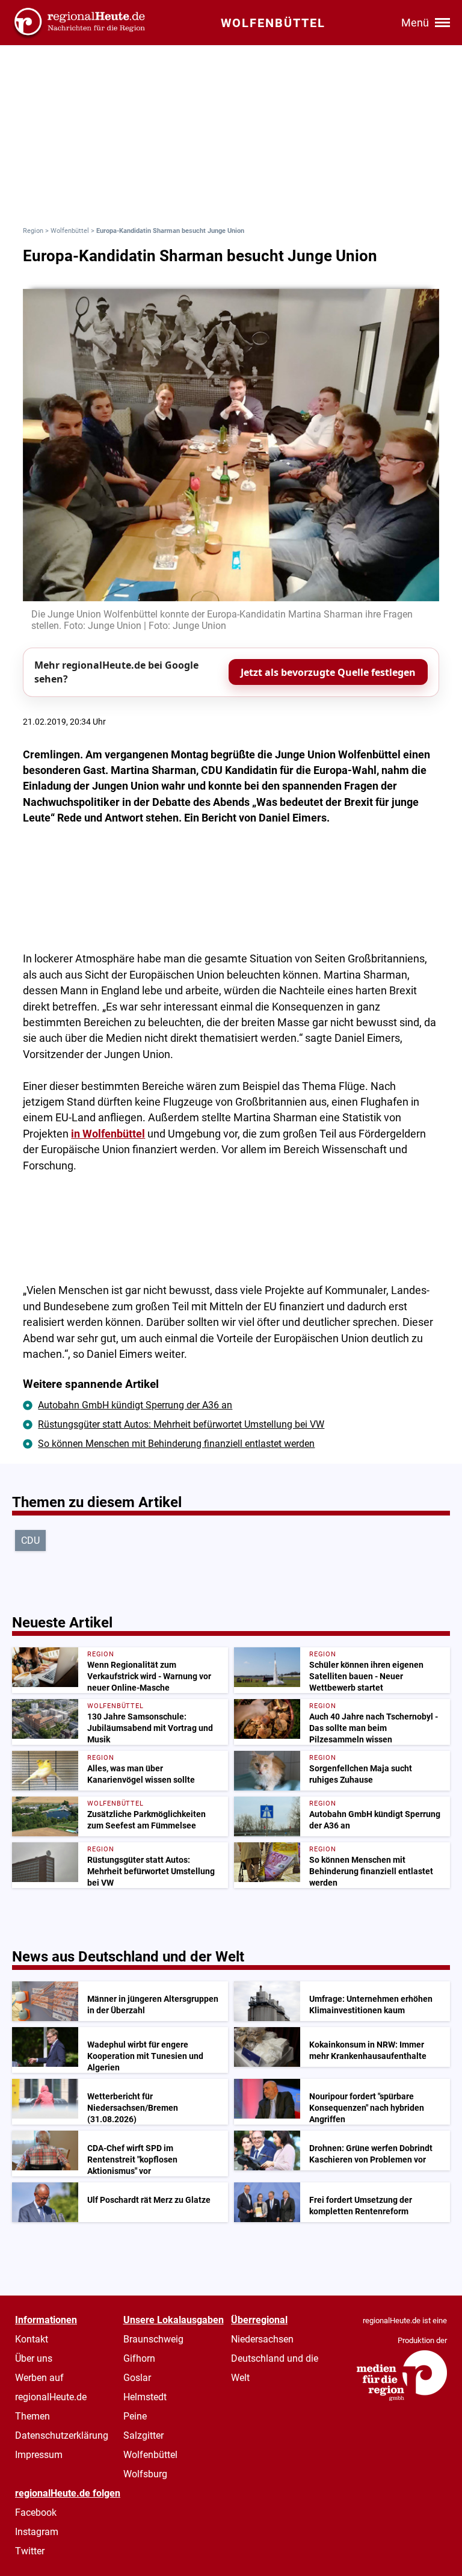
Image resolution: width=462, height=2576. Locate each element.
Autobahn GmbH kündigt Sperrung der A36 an (135, 1405)
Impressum (39, 2455)
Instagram (37, 2532)
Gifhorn (139, 2358)
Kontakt (32, 2339)
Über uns (34, 2358)
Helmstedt (145, 2397)
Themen (32, 2416)
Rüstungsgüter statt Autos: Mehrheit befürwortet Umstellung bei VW (181, 1424)
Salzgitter (143, 2435)
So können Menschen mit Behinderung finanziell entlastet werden (176, 1444)
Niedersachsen (262, 2339)
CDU (30, 1540)
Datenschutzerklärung (62, 2435)
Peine (135, 2416)
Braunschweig (153, 2339)
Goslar (137, 2378)
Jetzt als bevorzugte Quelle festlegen (328, 672)
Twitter (30, 2551)
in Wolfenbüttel (108, 1134)
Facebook (36, 2513)
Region (33, 231)
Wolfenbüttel (70, 231)
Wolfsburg (145, 2474)
